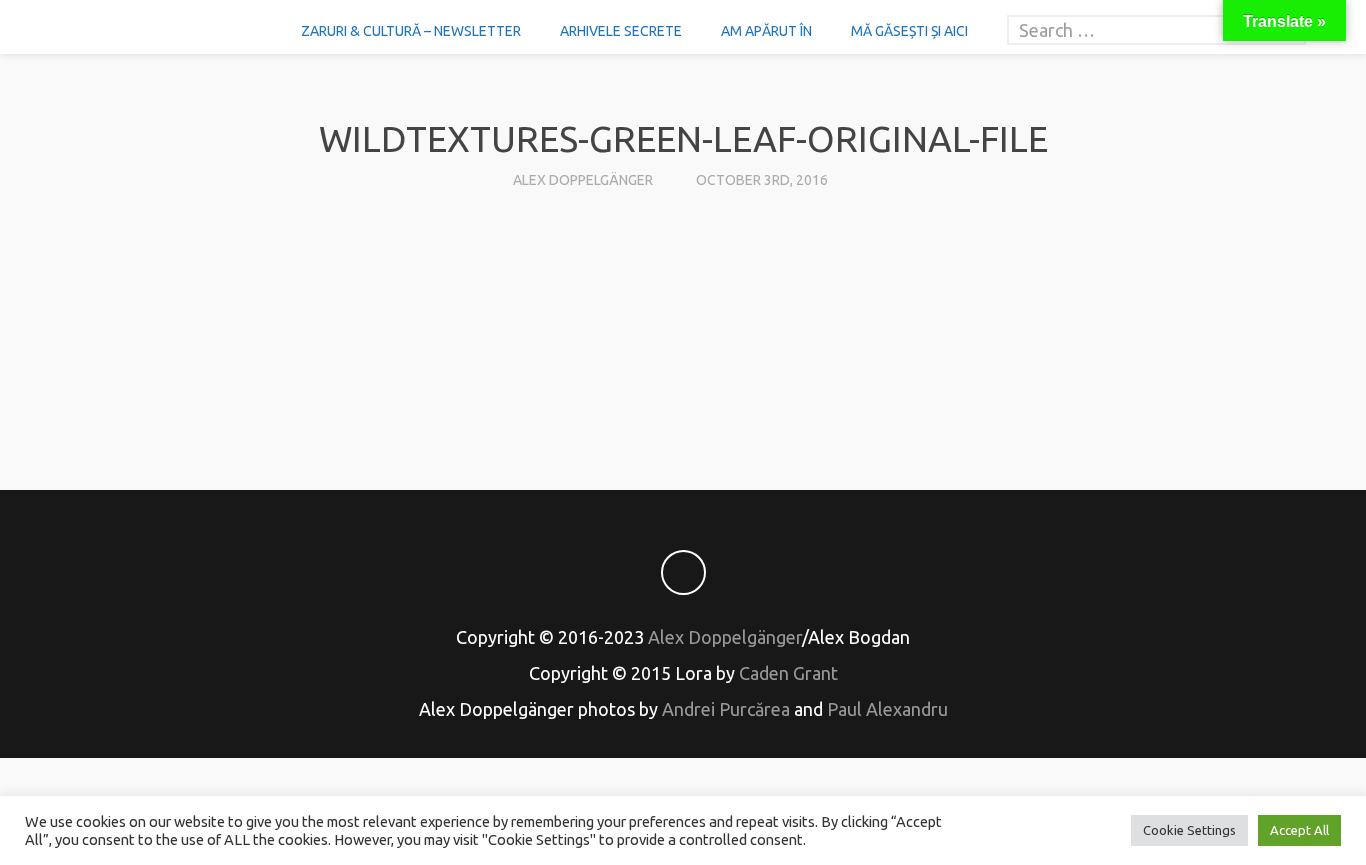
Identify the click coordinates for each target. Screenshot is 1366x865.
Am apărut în (766, 31)
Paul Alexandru (887, 709)
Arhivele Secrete (621, 31)
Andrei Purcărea (726, 709)
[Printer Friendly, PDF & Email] (683, 386)
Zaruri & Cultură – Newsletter (411, 31)
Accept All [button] (1299, 830)
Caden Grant (788, 673)
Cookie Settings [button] (1189, 830)
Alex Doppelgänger (583, 180)
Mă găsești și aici (909, 31)
